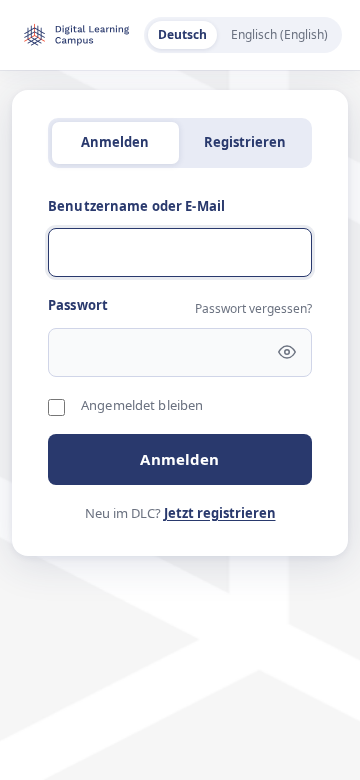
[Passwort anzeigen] (287, 352)
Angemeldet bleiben (142, 405)
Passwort (78, 305)
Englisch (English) (279, 34)
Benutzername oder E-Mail (136, 206)
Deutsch (182, 34)
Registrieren (245, 142)
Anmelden (179, 459)
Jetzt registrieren (220, 513)
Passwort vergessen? (253, 308)
